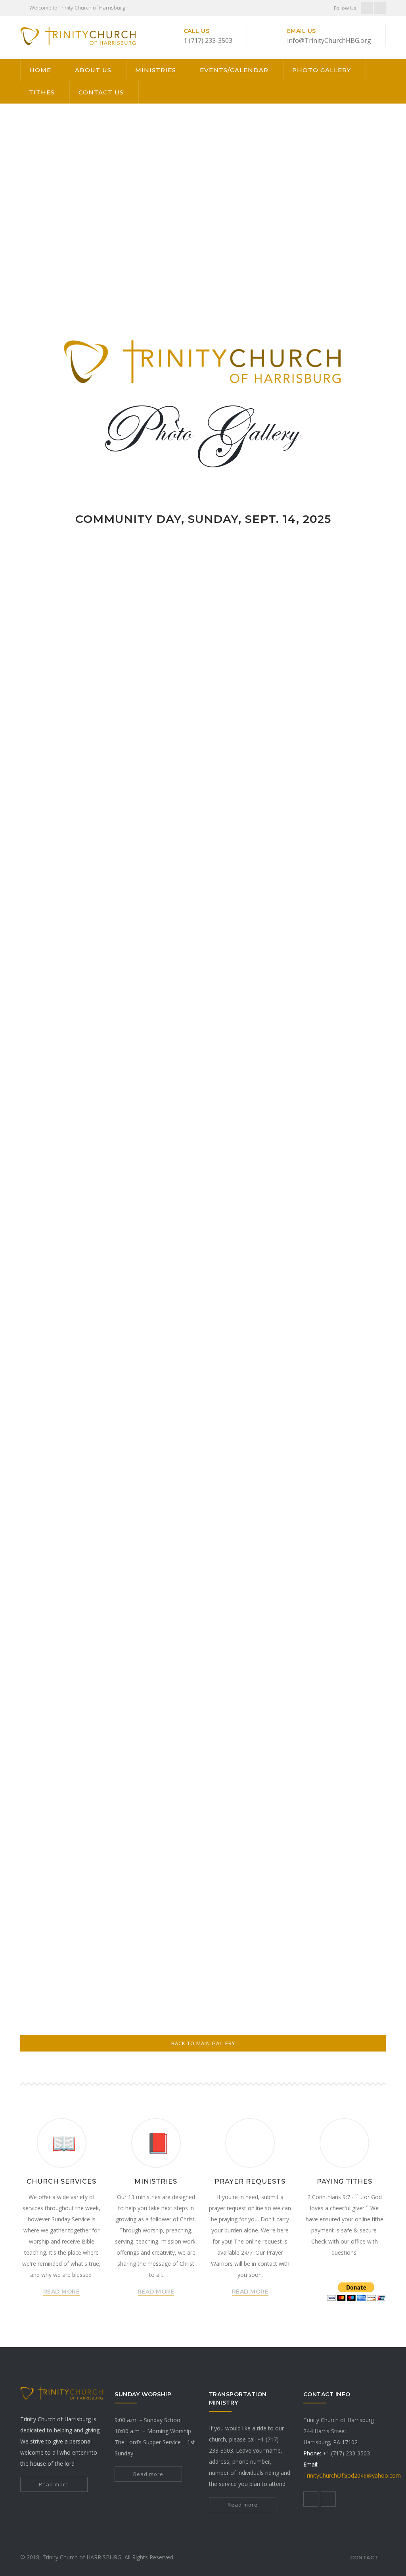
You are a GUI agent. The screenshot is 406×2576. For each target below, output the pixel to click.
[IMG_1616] (349, 1176)
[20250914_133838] (130, 1030)
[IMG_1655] (276, 1908)
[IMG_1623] (130, 1322)
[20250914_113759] (276, 884)
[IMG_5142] (130, 1761)
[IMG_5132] (203, 1615)
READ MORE (62, 2292)
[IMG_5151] (276, 1542)
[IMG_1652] (130, 1908)
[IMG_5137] (130, 1688)
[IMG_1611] (349, 1103)
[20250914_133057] (203, 811)
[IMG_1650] (57, 1908)
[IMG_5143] (203, 1761)
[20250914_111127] (276, 957)
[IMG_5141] (57, 1761)
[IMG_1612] (57, 1176)
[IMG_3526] (349, 591)
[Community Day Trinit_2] (57, 591)
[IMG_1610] (276, 1103)
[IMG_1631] (349, 1396)
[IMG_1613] (130, 1176)
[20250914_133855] (203, 1030)
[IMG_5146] (349, 1761)
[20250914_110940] (57, 1030)
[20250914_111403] (57, 957)
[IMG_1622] (57, 1322)
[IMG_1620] (276, 1249)
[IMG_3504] (130, 664)
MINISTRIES (156, 70)
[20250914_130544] (276, 811)
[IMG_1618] (130, 1249)
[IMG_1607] (57, 1103)
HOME (40, 70)
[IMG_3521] (276, 591)
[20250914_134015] (276, 1030)
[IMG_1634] (203, 1469)
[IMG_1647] (203, 1834)
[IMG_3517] (203, 591)
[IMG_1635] (276, 1469)
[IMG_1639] (57, 1542)
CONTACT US (101, 92)
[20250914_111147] (203, 957)
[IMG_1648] (276, 1834)
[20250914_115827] (57, 884)
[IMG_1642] (203, 1542)
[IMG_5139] (276, 1688)
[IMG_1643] (57, 1981)
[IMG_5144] (276, 1761)
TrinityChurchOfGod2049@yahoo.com (352, 2475)
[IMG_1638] (349, 1469)
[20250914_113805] (203, 884)
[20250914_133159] (349, 738)
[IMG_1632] (57, 1469)
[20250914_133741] (203, 738)
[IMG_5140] (349, 1688)
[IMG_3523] (57, 738)
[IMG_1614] (203, 1176)
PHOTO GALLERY (322, 70)
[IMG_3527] (57, 664)
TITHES (42, 92)
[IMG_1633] (130, 1469)
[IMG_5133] (276, 1615)
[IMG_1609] (203, 1103)
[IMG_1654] (203, 1908)
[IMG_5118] (130, 1615)
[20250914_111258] (130, 957)
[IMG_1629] (203, 1396)
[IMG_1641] (130, 1542)
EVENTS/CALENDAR (234, 70)
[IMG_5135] (57, 1688)
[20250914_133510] (276, 738)
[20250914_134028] (349, 1030)
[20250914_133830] (130, 738)
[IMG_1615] (276, 1176)
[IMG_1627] (57, 1396)
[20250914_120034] (349, 811)
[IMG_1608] (130, 1103)
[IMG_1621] (349, 1249)
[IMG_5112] (349, 1542)
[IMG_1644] (349, 1908)
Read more (54, 2484)
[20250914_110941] (349, 957)
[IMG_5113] (57, 1615)
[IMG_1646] (130, 1834)
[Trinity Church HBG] (78, 37)
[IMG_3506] (203, 664)
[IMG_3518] (349, 664)
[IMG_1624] (203, 1322)
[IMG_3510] (130, 591)
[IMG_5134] (349, 1615)
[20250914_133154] (57, 811)
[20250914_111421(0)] (349, 884)
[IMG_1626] (349, 1322)
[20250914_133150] (130, 811)
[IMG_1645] (57, 1834)
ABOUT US (93, 70)
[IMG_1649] (349, 1834)
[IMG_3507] (276, 664)
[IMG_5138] (203, 1688)
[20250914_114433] (130, 884)
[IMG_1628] (130, 1396)
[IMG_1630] (276, 1396)
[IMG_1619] (203, 1249)
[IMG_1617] (57, 1249)
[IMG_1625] (276, 1322)
